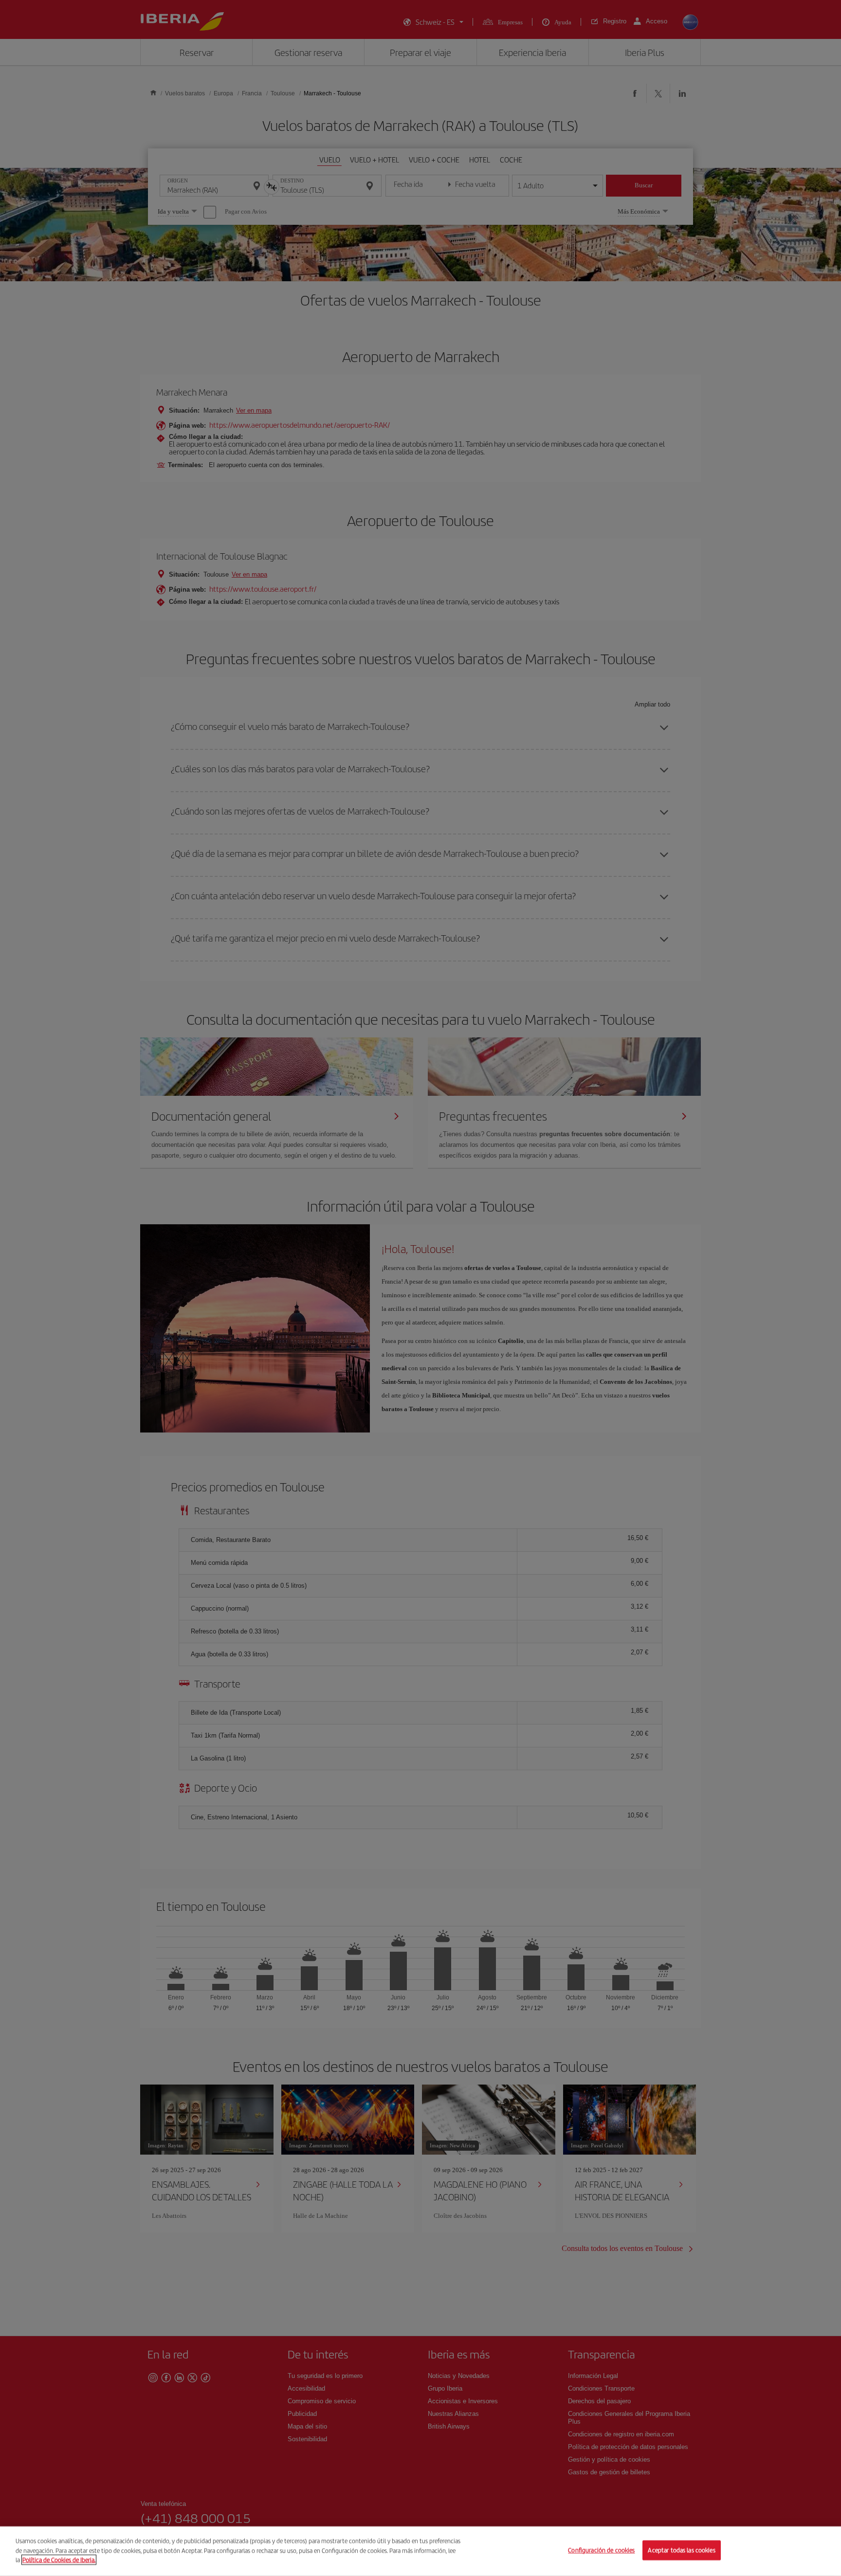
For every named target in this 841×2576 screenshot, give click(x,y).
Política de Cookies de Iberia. (59, 2560)
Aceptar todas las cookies (681, 2550)
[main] (420, 2551)
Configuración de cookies (601, 2550)
